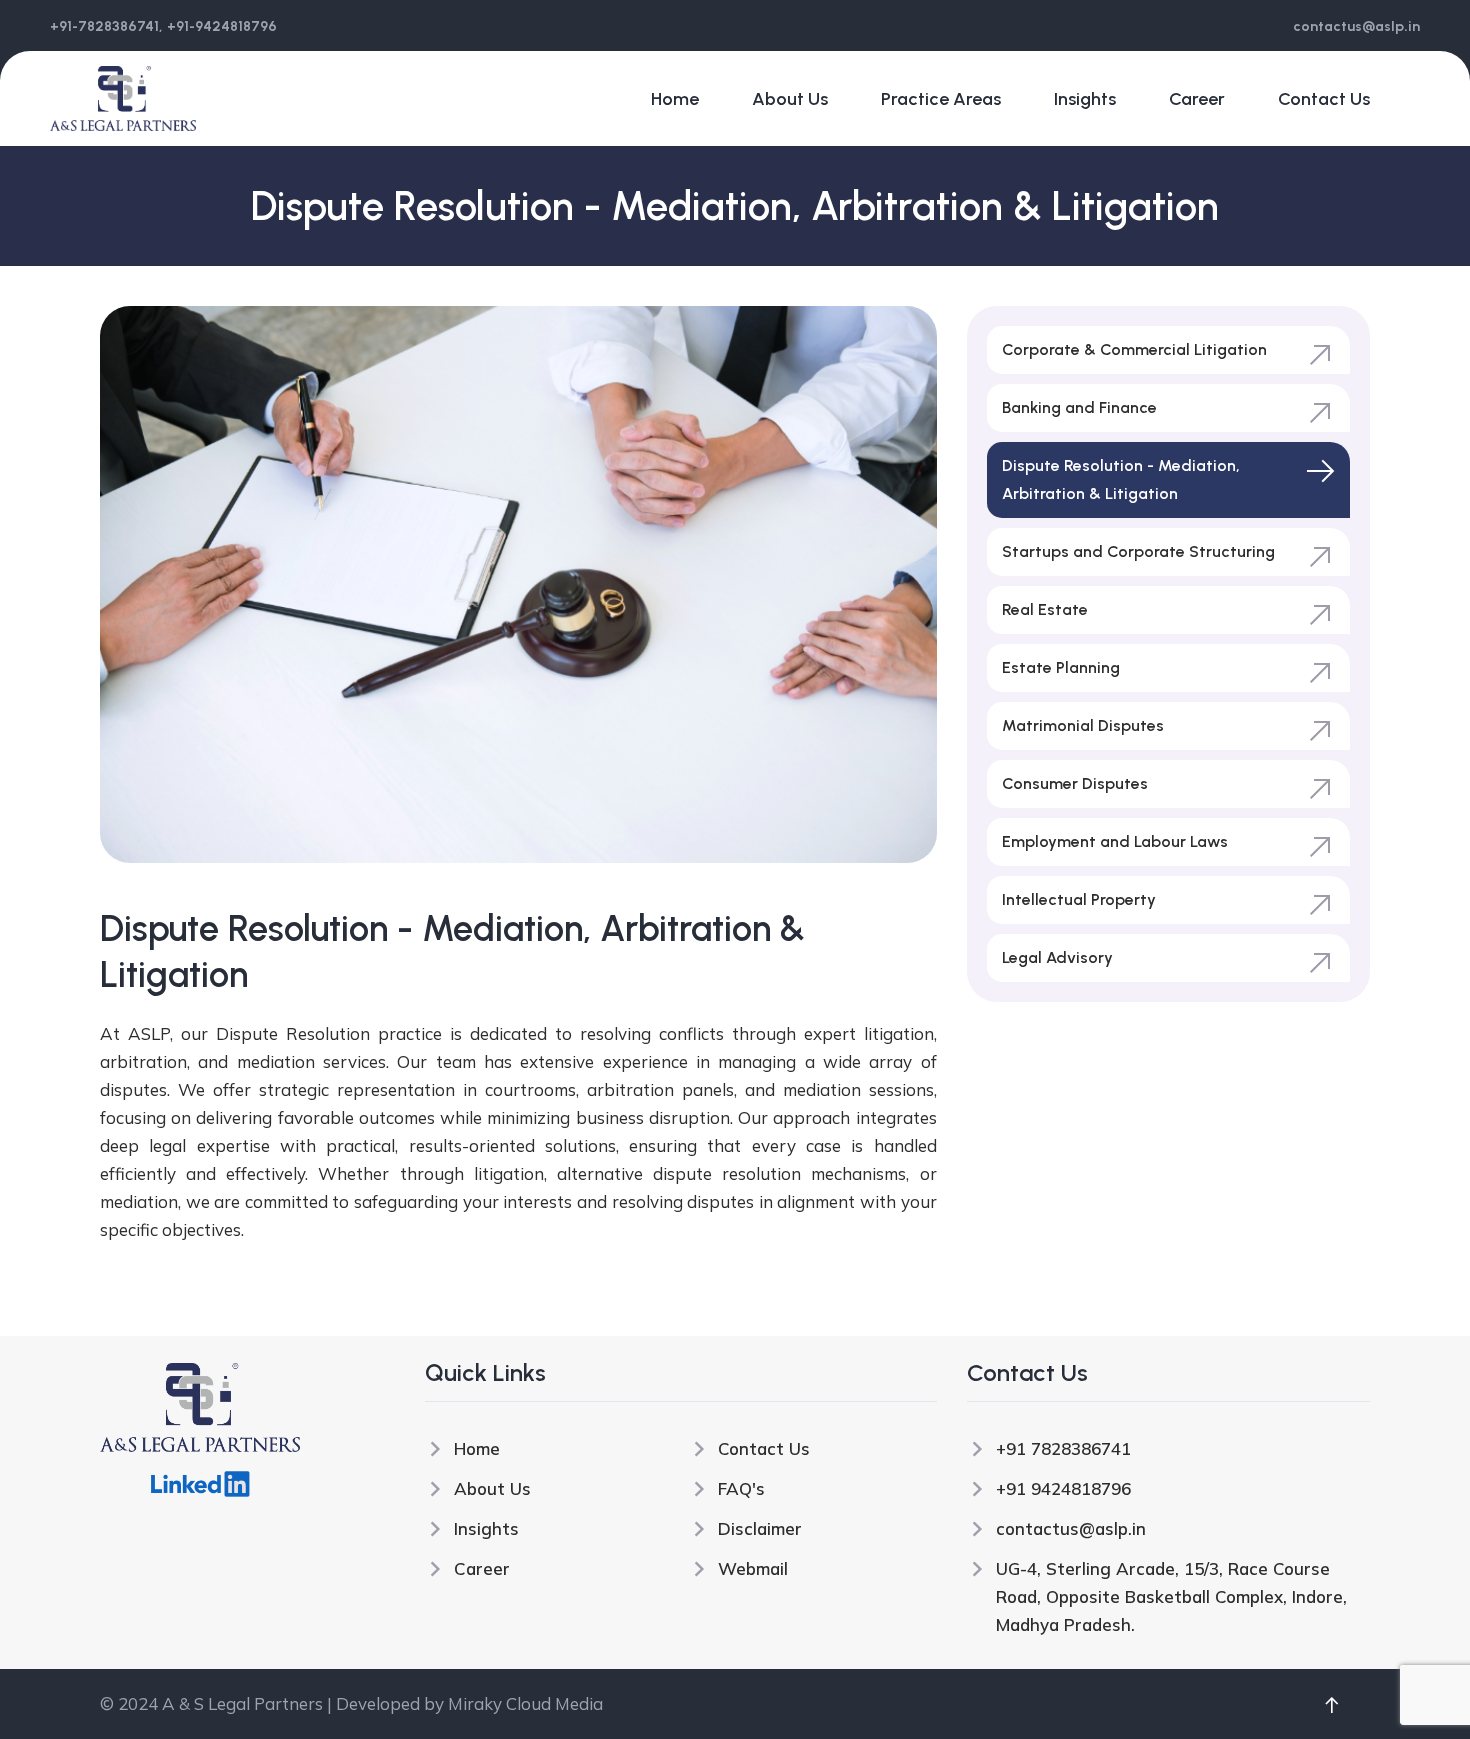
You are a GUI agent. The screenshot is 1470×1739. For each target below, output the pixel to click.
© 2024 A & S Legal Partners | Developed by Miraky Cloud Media (351, 1703)
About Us (790, 99)
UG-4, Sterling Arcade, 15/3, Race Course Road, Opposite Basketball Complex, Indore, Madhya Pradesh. (1171, 1596)
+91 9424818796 (1063, 1488)
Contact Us (1324, 99)
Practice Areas (941, 99)
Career (1197, 99)
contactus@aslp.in (1071, 1528)
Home (675, 99)
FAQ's (741, 1488)
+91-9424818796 (222, 26)
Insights (1085, 99)
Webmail (753, 1568)
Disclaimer (760, 1528)
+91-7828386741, (106, 26)
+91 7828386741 (1063, 1448)
